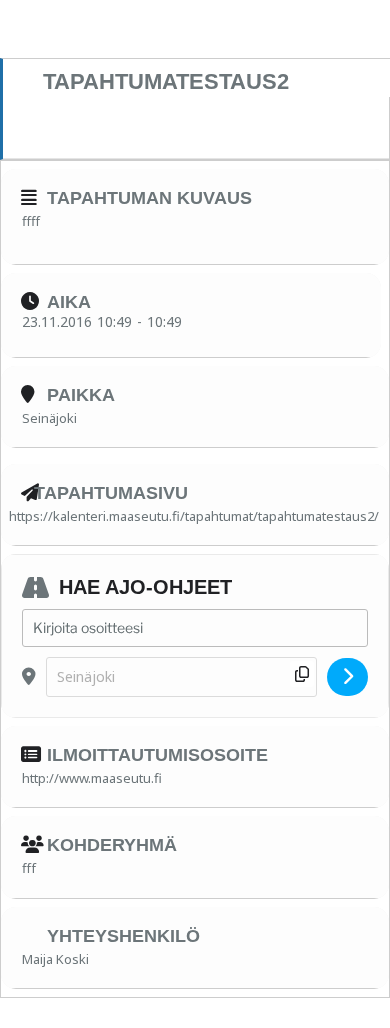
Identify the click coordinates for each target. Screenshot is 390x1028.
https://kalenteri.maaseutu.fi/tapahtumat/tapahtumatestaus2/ (194, 516)
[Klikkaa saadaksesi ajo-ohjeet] (347, 677)
